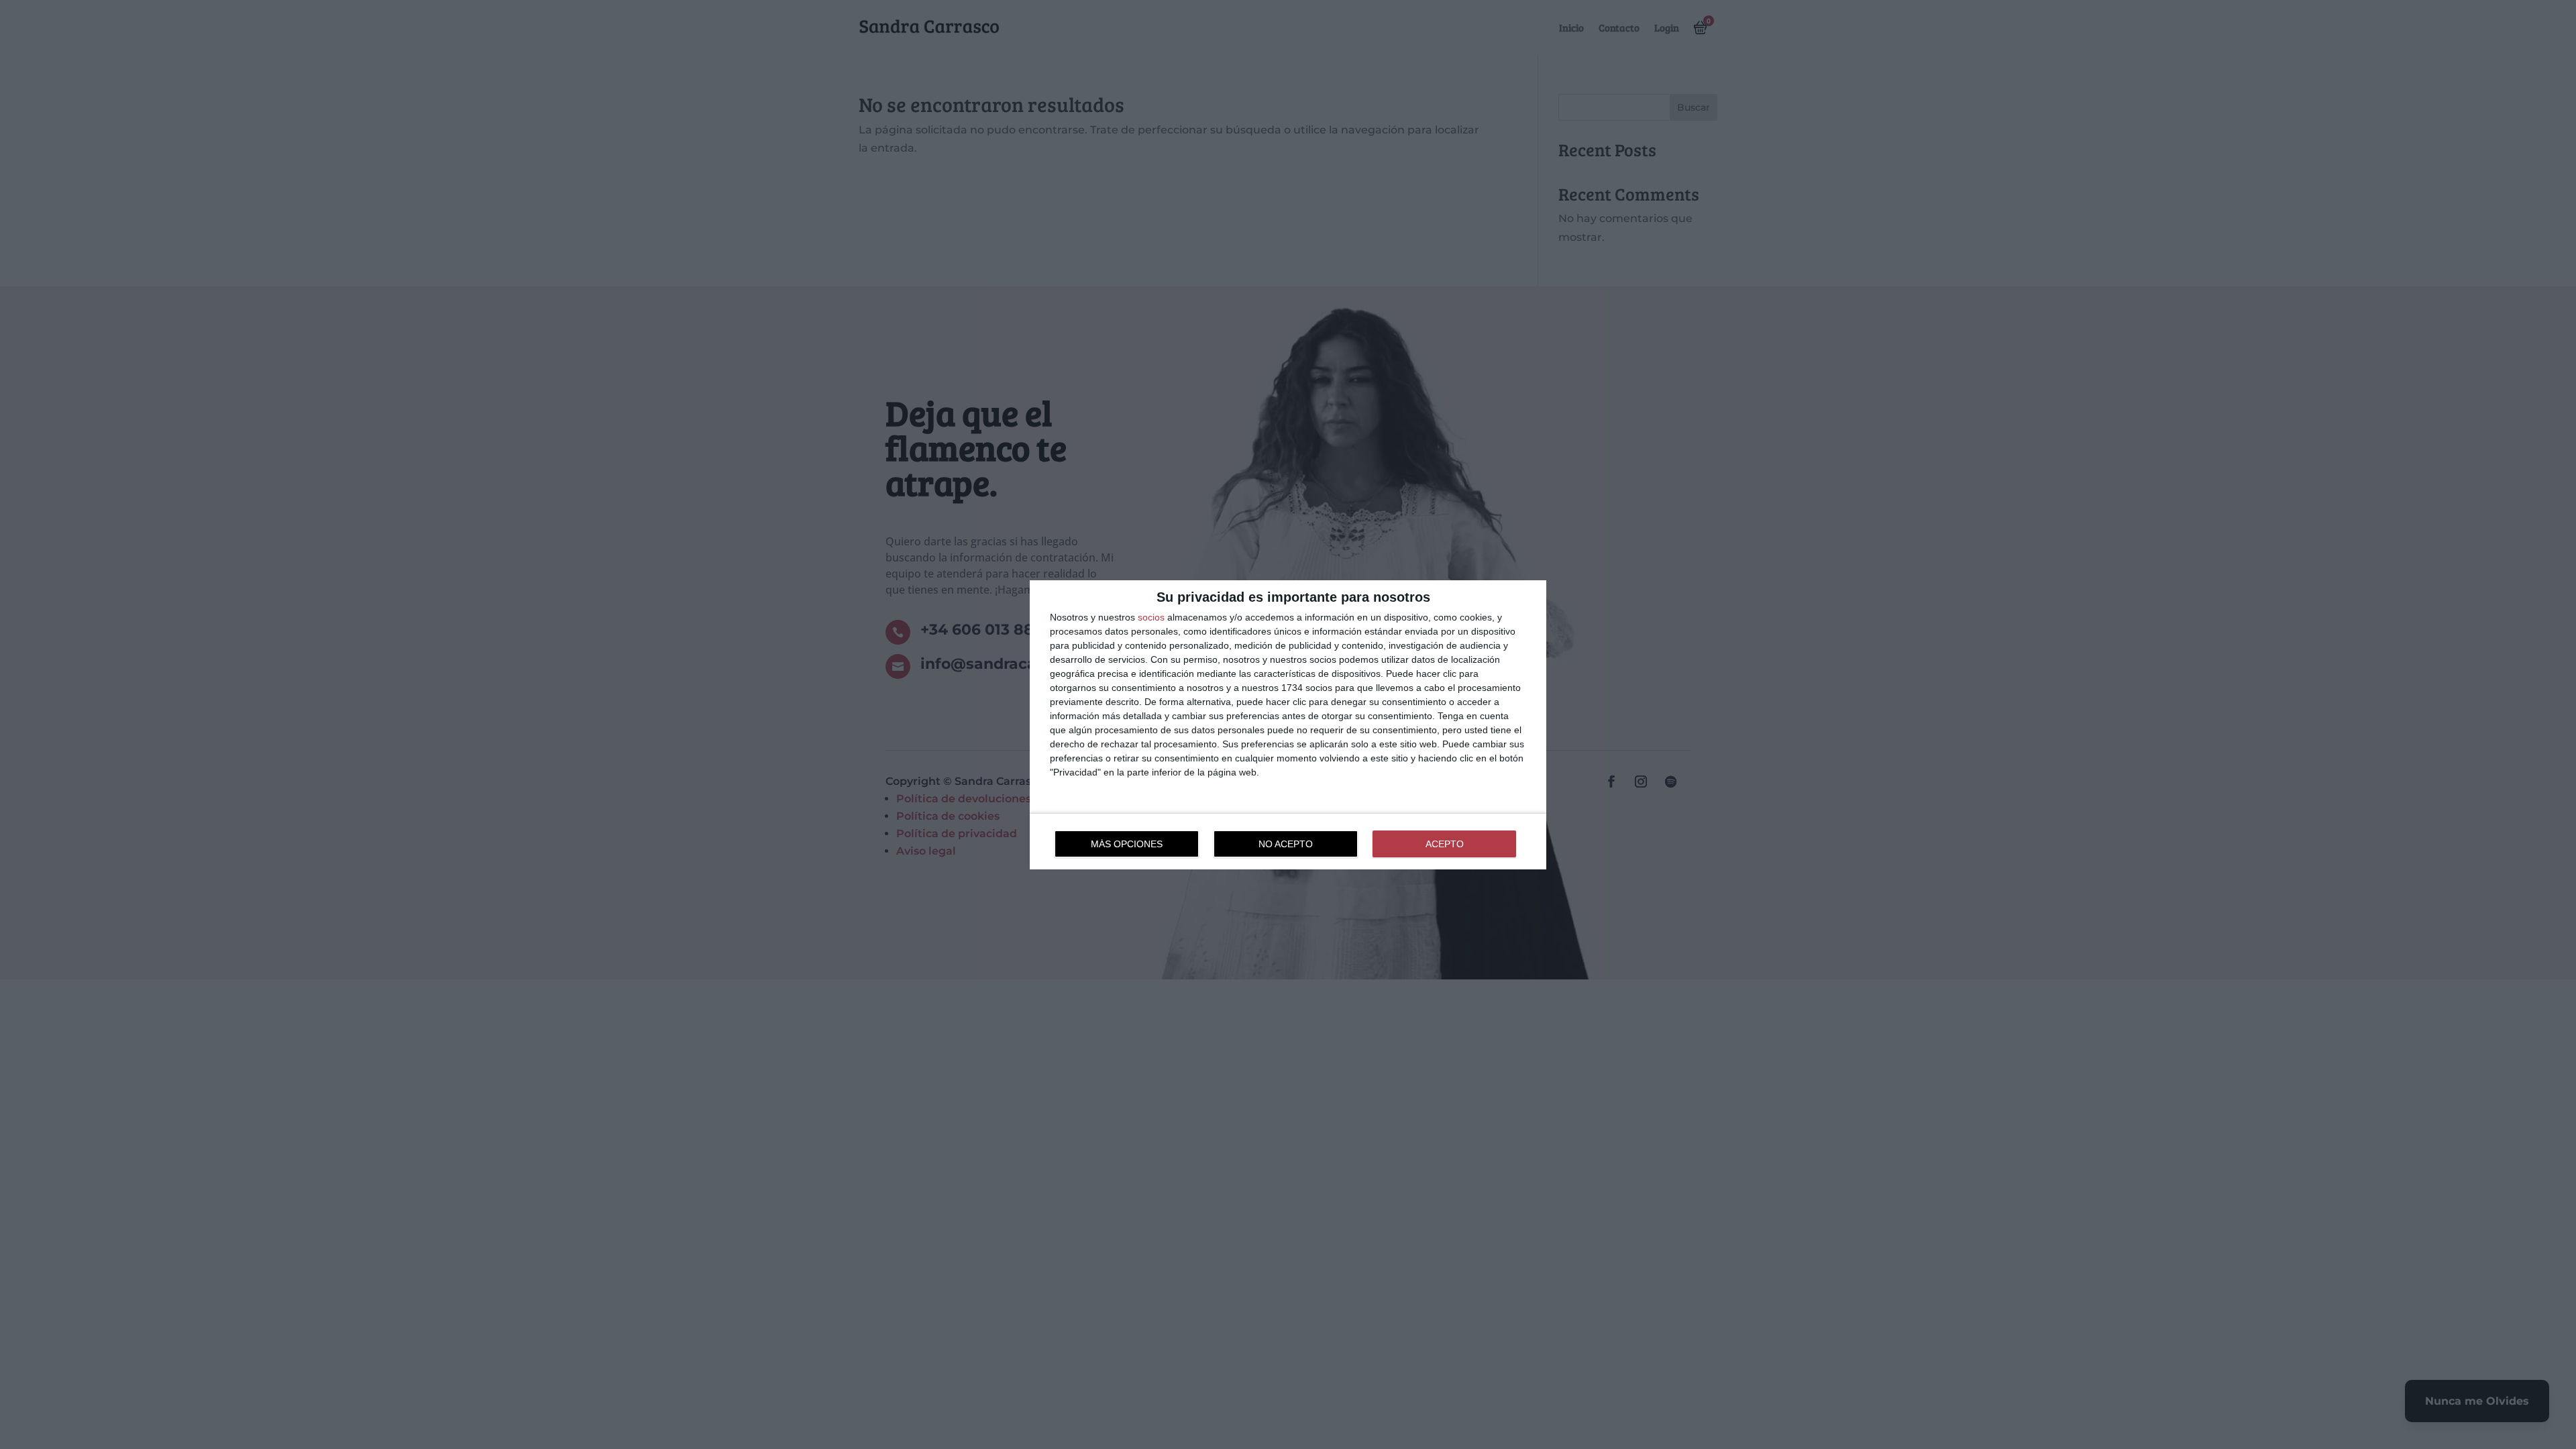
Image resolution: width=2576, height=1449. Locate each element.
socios (1151, 617)
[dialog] (1288, 725)
